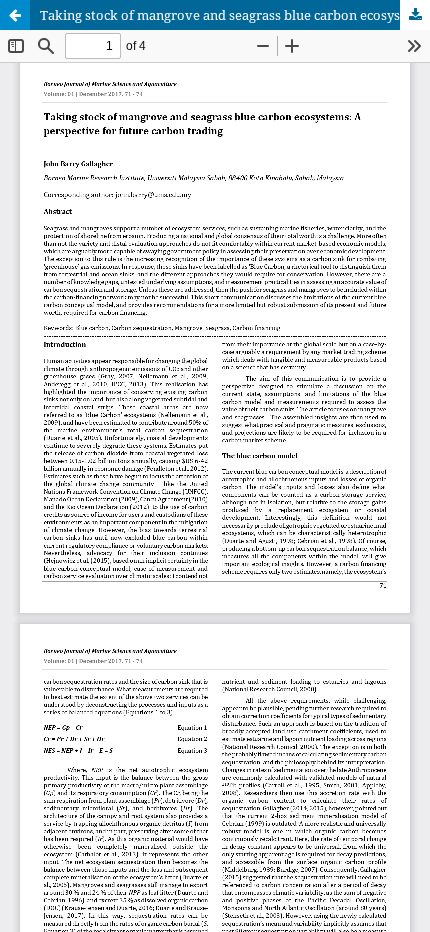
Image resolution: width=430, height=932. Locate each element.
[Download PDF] (415, 15)
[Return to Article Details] (15, 15)
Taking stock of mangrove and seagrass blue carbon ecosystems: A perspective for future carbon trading (235, 15)
